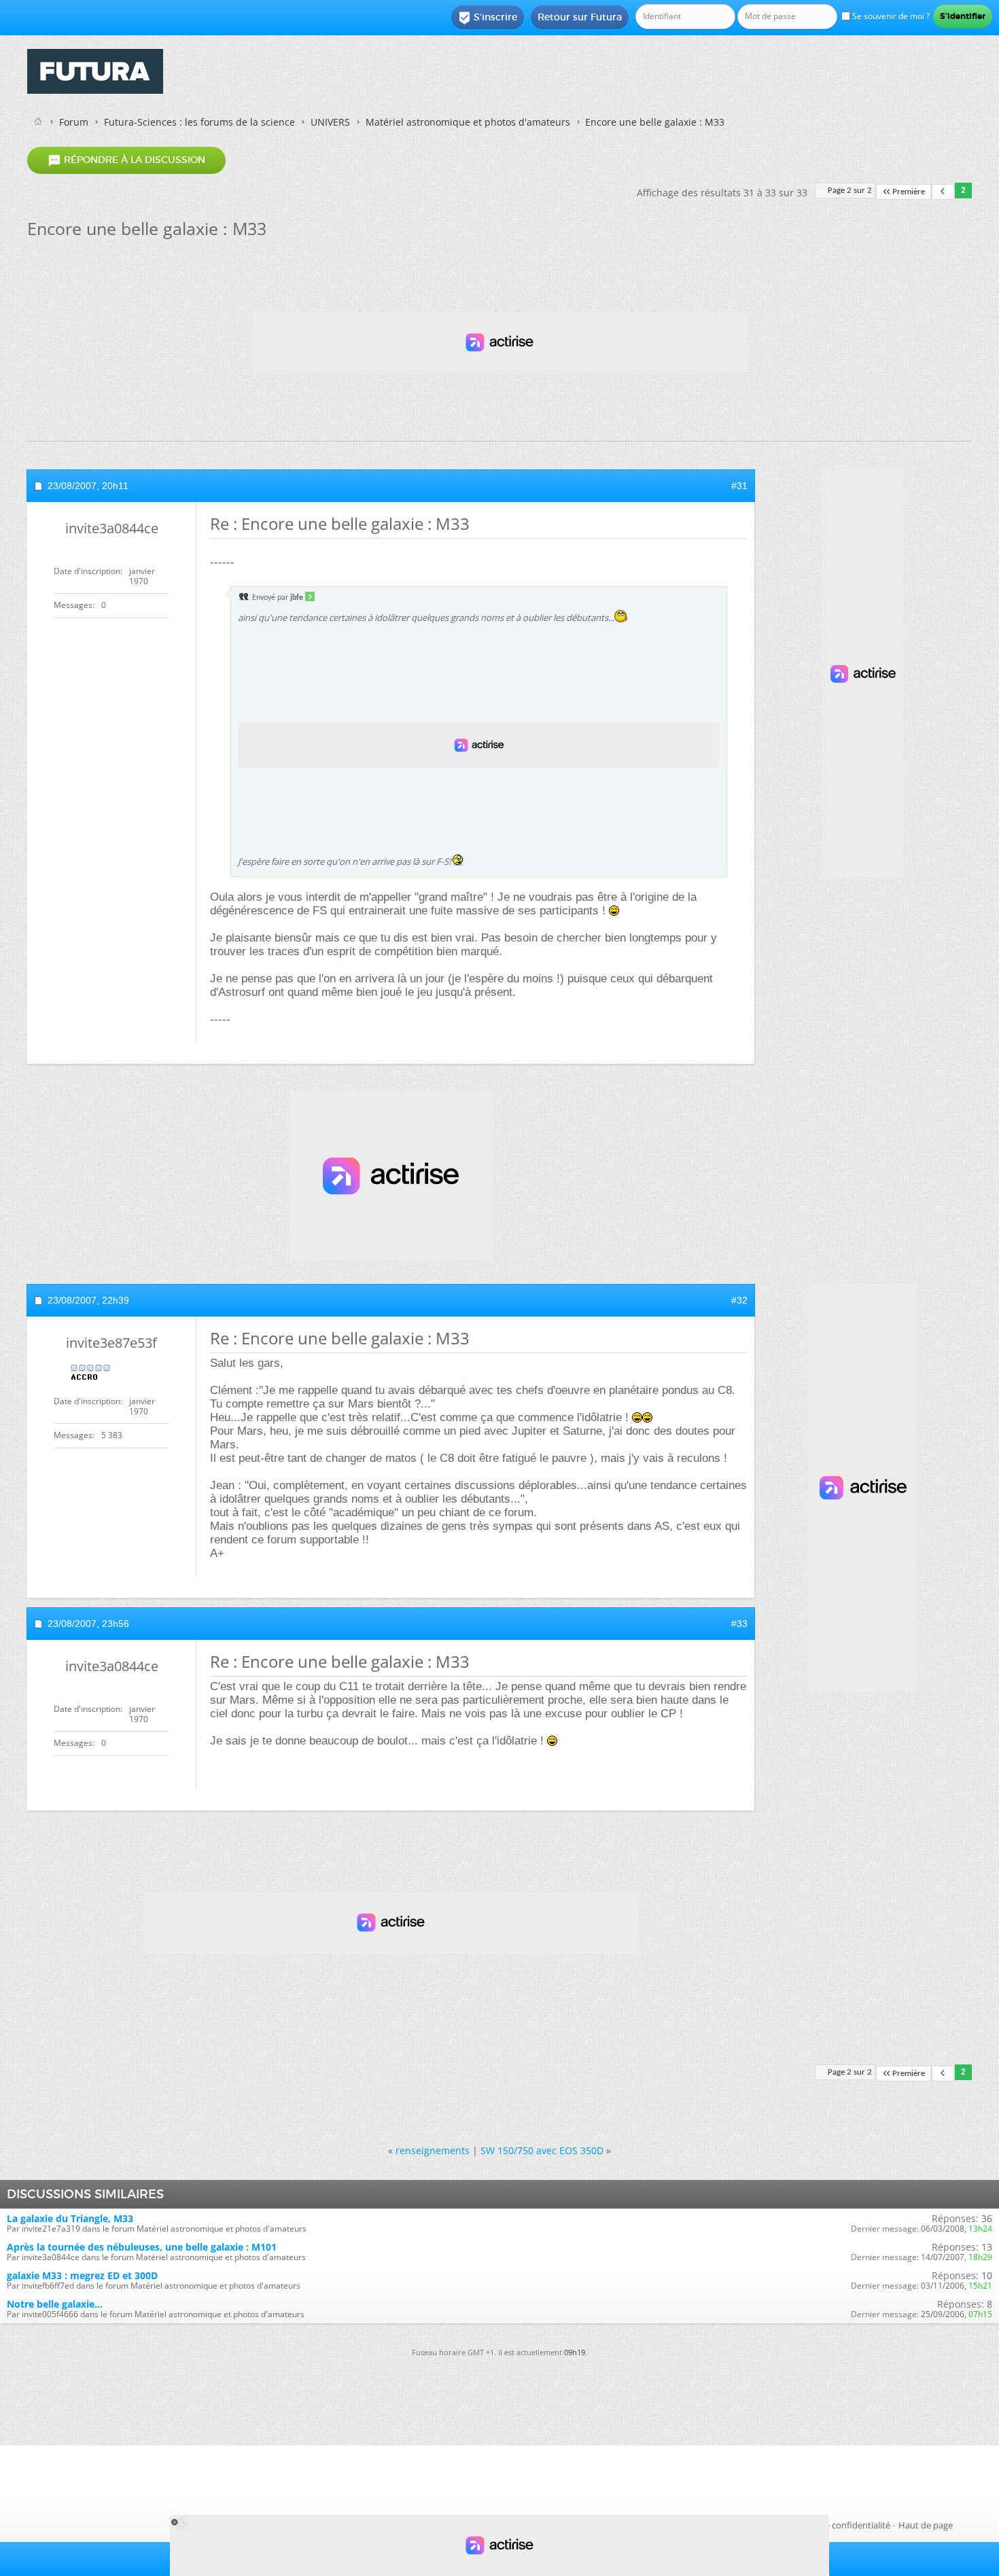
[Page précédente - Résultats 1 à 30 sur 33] (943, 192)
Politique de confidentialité (836, 2525)
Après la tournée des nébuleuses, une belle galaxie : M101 (142, 2247)
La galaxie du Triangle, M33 (70, 2218)
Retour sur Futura (580, 17)
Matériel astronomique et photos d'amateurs (468, 122)
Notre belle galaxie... (55, 2304)
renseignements (433, 2150)
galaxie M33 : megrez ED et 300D (82, 2275)
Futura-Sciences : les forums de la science (199, 122)
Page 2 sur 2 (850, 191)
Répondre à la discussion (126, 160)
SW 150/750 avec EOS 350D (542, 2150)
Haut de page (926, 2525)
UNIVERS (330, 122)
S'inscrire (488, 18)
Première (909, 192)
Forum (74, 122)
